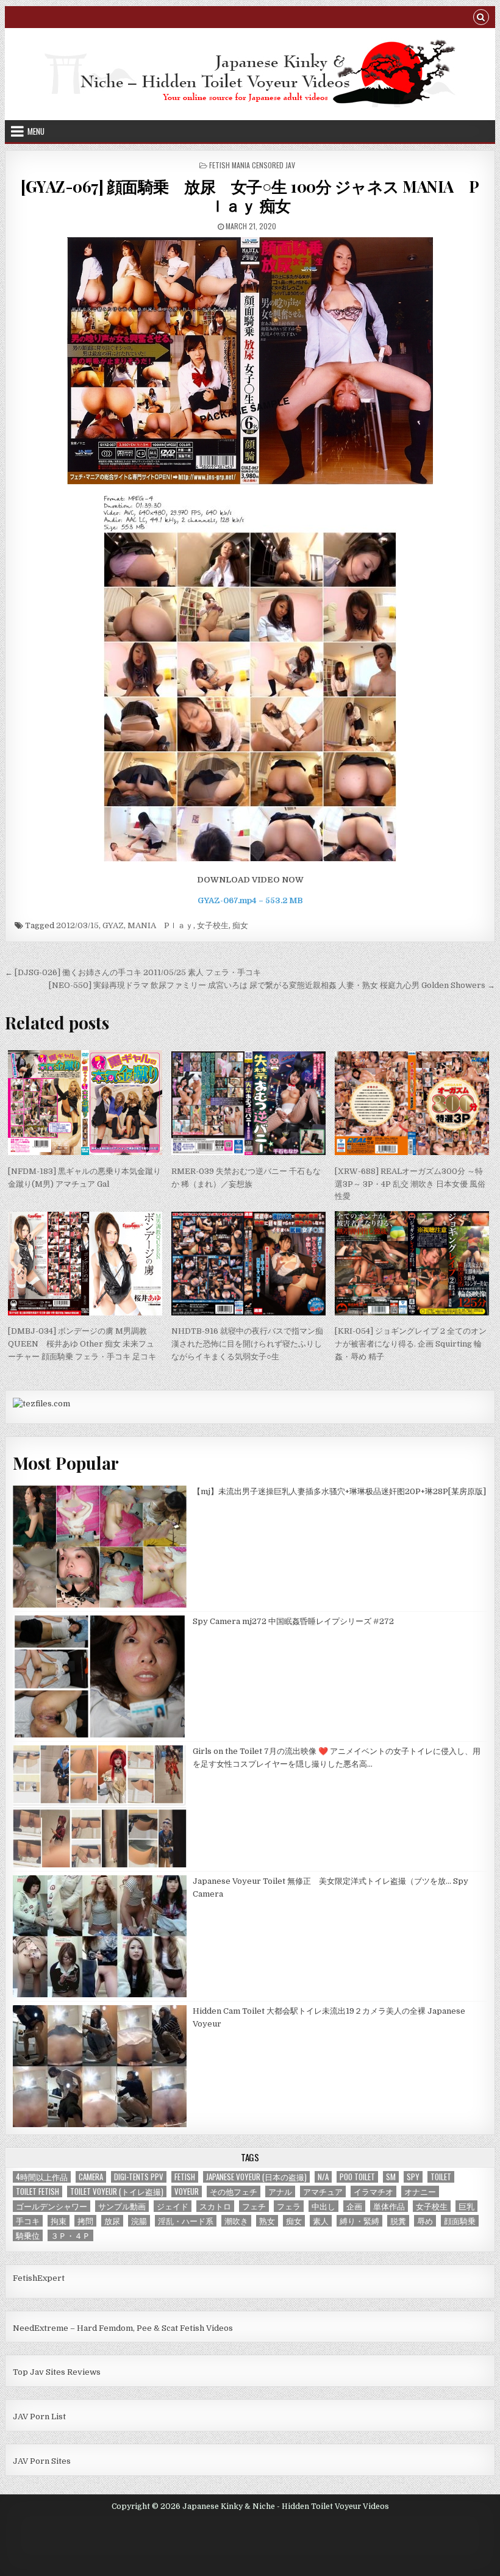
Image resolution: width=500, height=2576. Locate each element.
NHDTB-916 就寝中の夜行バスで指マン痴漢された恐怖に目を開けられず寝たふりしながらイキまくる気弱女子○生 (247, 1344)
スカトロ (215, 2206)
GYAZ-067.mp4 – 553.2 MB (250, 900)
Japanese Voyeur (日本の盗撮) (256, 2177)
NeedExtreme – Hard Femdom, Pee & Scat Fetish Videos (123, 2328)
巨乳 (466, 2206)
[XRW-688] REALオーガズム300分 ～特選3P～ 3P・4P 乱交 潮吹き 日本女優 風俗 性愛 (410, 1184)
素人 (321, 2221)
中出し (323, 2206)
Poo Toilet (357, 2177)
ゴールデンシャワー (52, 2206)
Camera (91, 2177)
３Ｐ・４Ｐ (70, 2235)
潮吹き (236, 2221)
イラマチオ (373, 2191)
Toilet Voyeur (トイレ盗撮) (117, 2191)
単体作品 (389, 2206)
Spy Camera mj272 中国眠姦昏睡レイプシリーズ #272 (293, 1621)
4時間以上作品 (42, 2177)
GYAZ (113, 925)
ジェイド (173, 2206)
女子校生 (213, 925)
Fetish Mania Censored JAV (252, 165)
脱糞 (398, 2221)
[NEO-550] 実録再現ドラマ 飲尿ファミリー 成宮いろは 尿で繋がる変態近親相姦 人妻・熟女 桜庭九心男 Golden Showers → (272, 985)
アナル (280, 2191)
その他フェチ (234, 2191)
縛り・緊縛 (359, 2221)
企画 (354, 2206)
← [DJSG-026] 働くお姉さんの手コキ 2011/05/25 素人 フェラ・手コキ (133, 972)
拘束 (59, 2221)
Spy (413, 2177)
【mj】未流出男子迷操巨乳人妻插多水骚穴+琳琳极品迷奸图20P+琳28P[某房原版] (339, 1491)
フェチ (254, 2206)
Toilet (441, 2177)
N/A (323, 2177)
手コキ (28, 2221)
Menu (36, 131)
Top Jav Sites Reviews (57, 2372)
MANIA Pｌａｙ (160, 925)
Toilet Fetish (37, 2191)
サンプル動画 (122, 2206)
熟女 (267, 2221)
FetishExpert (39, 2278)
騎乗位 (28, 2235)
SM (391, 2177)
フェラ (289, 2206)
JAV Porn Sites (42, 2461)
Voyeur (187, 2191)
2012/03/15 (77, 925)
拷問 (85, 2221)
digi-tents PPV (139, 2177)
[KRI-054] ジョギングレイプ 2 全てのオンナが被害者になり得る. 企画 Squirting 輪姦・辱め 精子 (411, 1344)
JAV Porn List (39, 2417)
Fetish (185, 2177)
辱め (425, 2221)
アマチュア (323, 2191)
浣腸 (139, 2221)
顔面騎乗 (460, 2221)
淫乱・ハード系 (186, 2221)
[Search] (481, 19)
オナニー (420, 2191)
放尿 (112, 2221)
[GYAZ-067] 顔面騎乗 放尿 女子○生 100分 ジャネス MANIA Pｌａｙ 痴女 (250, 196)
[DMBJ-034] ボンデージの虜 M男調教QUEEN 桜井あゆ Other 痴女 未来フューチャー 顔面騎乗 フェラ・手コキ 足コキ (82, 1344)
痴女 (240, 925)
